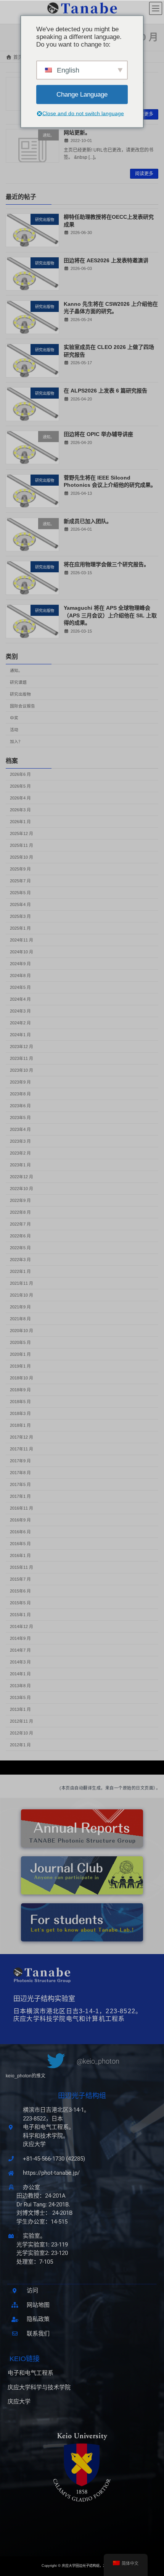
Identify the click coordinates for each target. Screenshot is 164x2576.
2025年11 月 (22, 846)
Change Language (82, 94)
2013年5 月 (20, 1698)
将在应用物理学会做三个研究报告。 (106, 565)
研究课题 (18, 682)
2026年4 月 (20, 798)
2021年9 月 (20, 1307)
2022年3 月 (20, 1260)
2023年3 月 (20, 1142)
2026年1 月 (20, 822)
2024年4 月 (20, 1000)
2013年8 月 (20, 1686)
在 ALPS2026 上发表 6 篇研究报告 (105, 391)
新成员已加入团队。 (88, 521)
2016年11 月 (22, 1508)
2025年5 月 (20, 893)
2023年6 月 (20, 1106)
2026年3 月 (20, 810)
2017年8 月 (20, 1473)
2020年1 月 (20, 1355)
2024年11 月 (22, 940)
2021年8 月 (20, 1319)
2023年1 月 (20, 1165)
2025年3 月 (20, 917)
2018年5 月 (20, 1402)
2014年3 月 (20, 1662)
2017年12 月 (22, 1437)
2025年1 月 (20, 929)
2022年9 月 (20, 1201)
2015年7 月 (20, 1580)
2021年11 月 (22, 1284)
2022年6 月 (20, 1236)
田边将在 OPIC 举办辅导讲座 (98, 434)
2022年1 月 (20, 1272)
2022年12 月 (22, 1177)
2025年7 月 (20, 881)
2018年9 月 (20, 1390)
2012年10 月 (22, 1733)
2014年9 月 (20, 1639)
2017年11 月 (22, 1449)
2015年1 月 (20, 1615)
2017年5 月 (20, 1485)
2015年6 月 (20, 1591)
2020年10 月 (22, 1331)
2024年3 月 (20, 1011)
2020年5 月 (20, 1343)
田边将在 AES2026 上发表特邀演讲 (106, 260)
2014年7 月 (20, 1651)
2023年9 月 (20, 1082)
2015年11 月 (22, 1568)
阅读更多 (144, 114)
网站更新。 (77, 132)
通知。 (16, 670)
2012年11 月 (22, 1722)
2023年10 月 (22, 1071)
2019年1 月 (20, 1366)
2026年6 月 (20, 775)
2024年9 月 (20, 964)
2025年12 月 (22, 834)
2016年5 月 (20, 1544)
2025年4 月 (20, 905)
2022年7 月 (20, 1224)
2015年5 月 (20, 1603)
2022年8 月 (20, 1213)
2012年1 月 (20, 1745)
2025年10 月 (22, 858)
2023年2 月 (20, 1153)
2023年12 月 (22, 1047)
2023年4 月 (20, 1130)
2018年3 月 (20, 1414)
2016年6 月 (20, 1532)
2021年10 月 (22, 1295)
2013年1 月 (20, 1710)
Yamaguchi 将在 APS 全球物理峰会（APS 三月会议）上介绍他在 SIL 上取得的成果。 (110, 616)
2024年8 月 (20, 976)
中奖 (14, 718)
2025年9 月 (20, 869)
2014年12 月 (22, 1627)
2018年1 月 (20, 1426)
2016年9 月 (20, 1520)
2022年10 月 (22, 1189)
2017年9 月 (20, 1461)
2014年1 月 (20, 1674)
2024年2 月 (20, 1023)
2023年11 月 (22, 1059)
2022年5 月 (20, 1248)
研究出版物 (20, 694)
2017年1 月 (20, 1497)
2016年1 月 (20, 1556)
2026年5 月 (20, 787)
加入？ (16, 741)
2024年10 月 (22, 952)
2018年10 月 (22, 1378)
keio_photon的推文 (26, 2076)
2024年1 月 (20, 1035)
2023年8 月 (20, 1094)
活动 (14, 730)
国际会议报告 (23, 706)
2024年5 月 (20, 988)
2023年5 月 (20, 1118)
